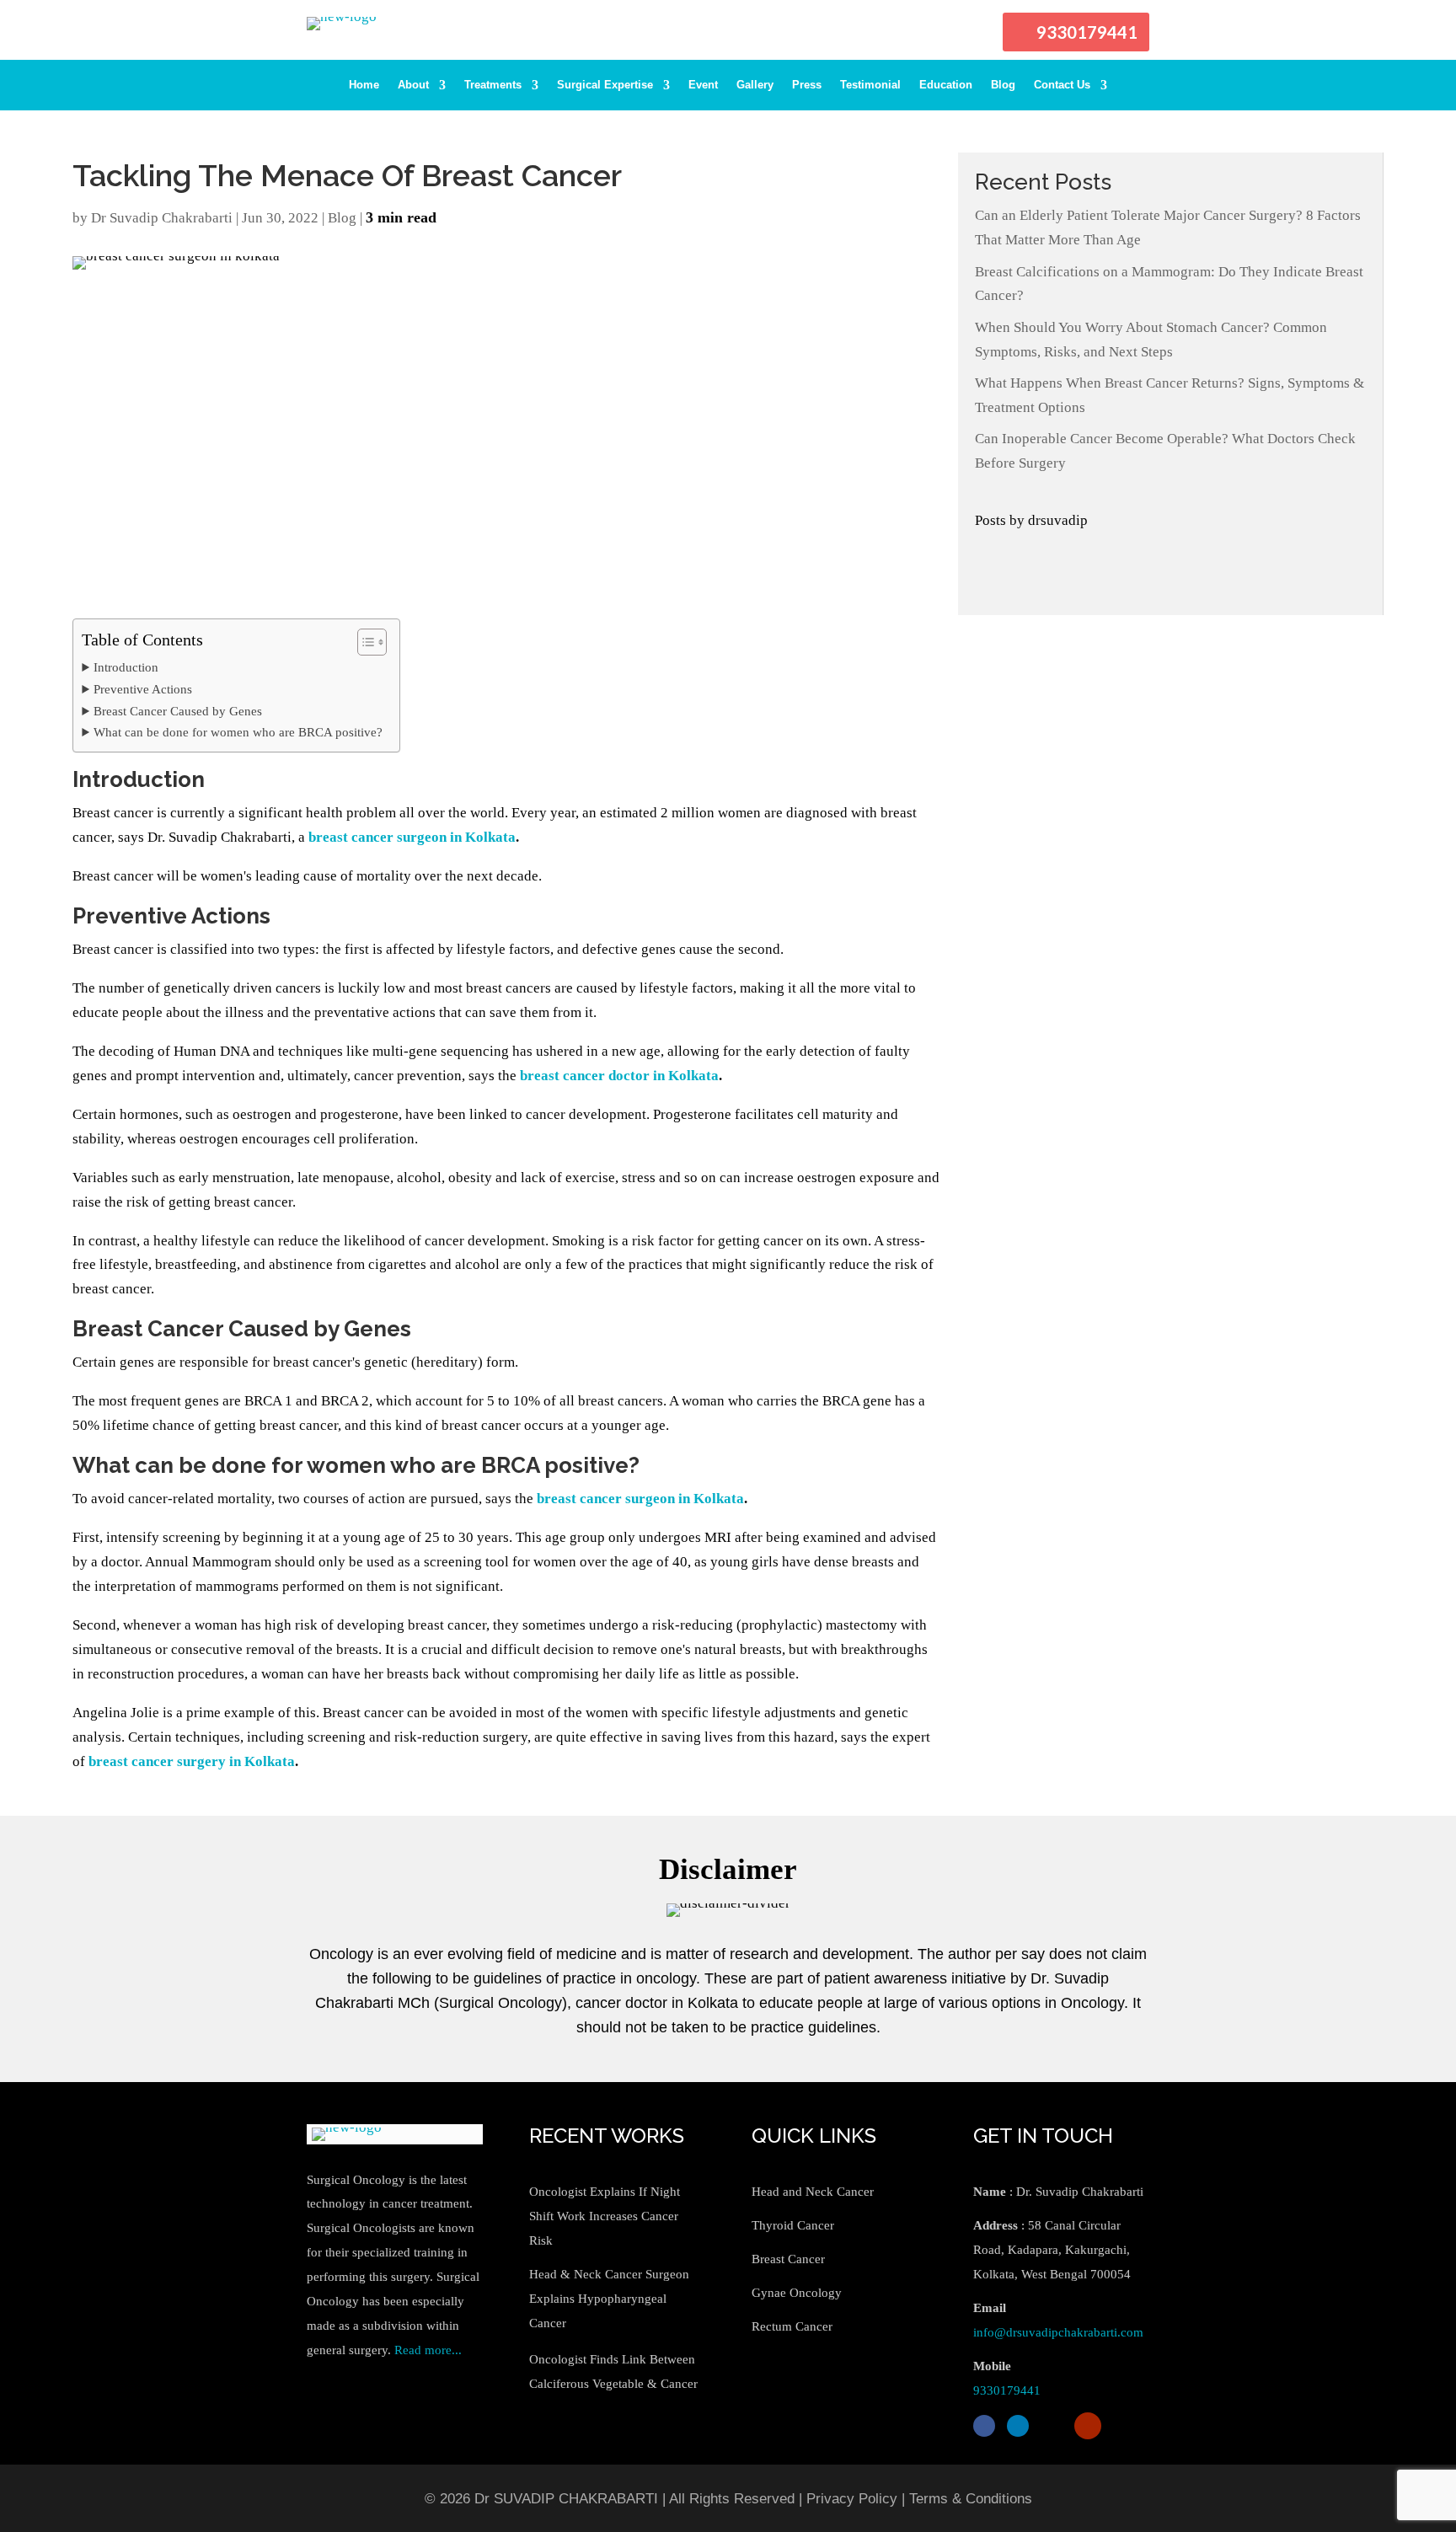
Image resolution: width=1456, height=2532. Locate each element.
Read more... (428, 2350)
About (413, 85)
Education (946, 85)
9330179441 (1087, 32)
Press (807, 85)
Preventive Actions (142, 689)
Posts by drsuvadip (1031, 520)
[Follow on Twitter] (1052, 2426)
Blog (1003, 85)
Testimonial (870, 85)
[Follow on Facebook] (984, 2426)
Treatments (493, 85)
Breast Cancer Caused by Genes (177, 711)
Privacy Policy (852, 2499)
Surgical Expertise (605, 85)
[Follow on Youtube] (1088, 2426)
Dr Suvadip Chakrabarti (162, 218)
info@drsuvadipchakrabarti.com (1058, 2332)
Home (364, 85)
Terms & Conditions (971, 2499)
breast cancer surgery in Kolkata (192, 1761)
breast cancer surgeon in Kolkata (640, 1499)
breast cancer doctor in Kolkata (619, 1076)
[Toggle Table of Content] (364, 642)
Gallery (755, 85)
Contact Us (1062, 85)
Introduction (127, 667)
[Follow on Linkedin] (1018, 2426)
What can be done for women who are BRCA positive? (238, 732)
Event (703, 85)
